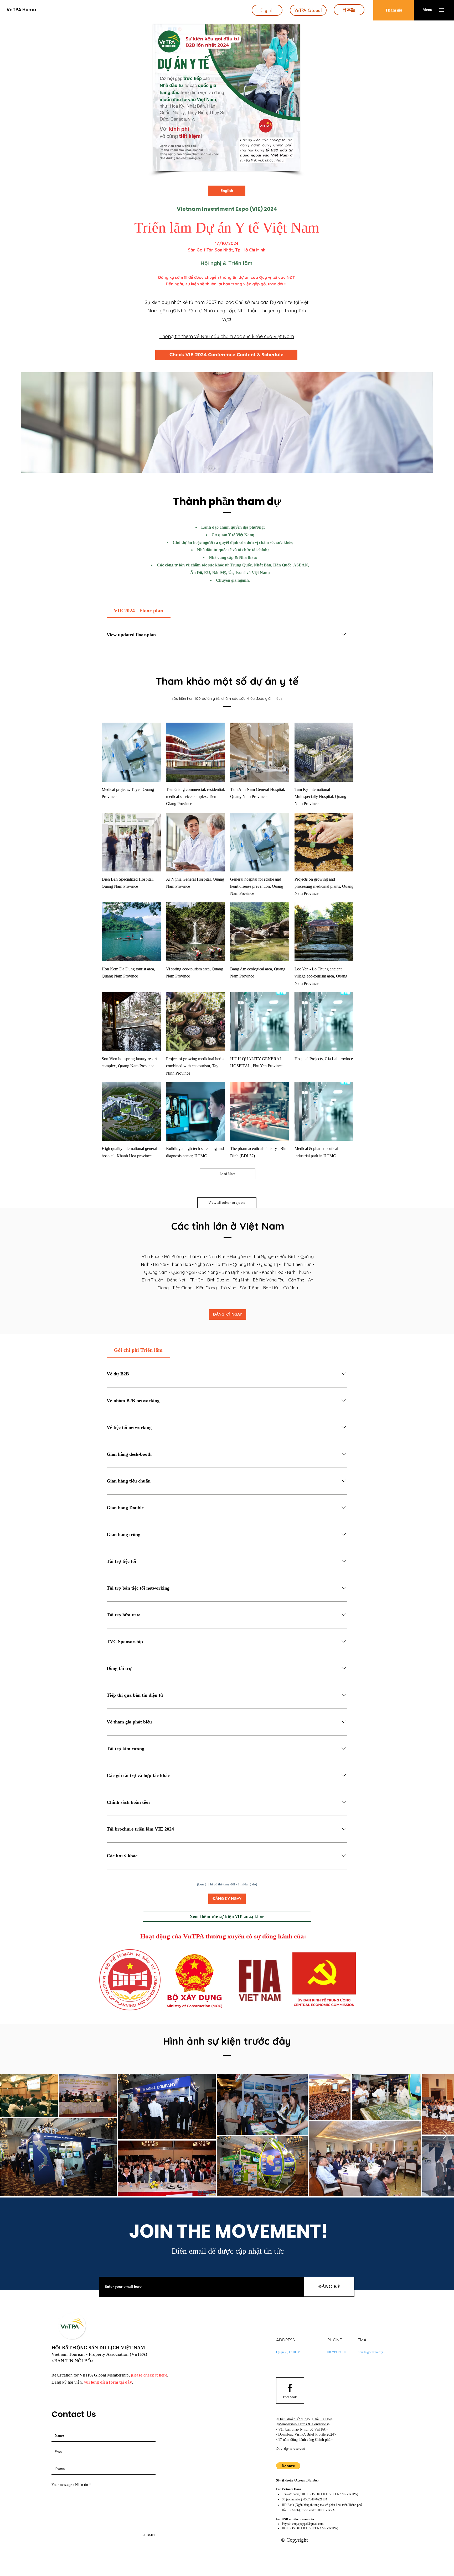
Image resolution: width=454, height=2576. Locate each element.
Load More (228, 1174)
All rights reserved (292, 2449)
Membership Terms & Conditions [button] (303, 2424)
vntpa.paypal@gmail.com (308, 2524)
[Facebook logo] (290, 2388)
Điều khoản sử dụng (293, 2419)
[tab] (139, 611)
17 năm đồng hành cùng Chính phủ (304, 2440)
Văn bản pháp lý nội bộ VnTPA (302, 2429)
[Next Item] (445, 2135)
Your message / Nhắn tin (70, 2485)
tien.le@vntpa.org (370, 2352)
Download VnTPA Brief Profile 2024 (306, 2434)
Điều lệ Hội (322, 2419)
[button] (427, 10)
